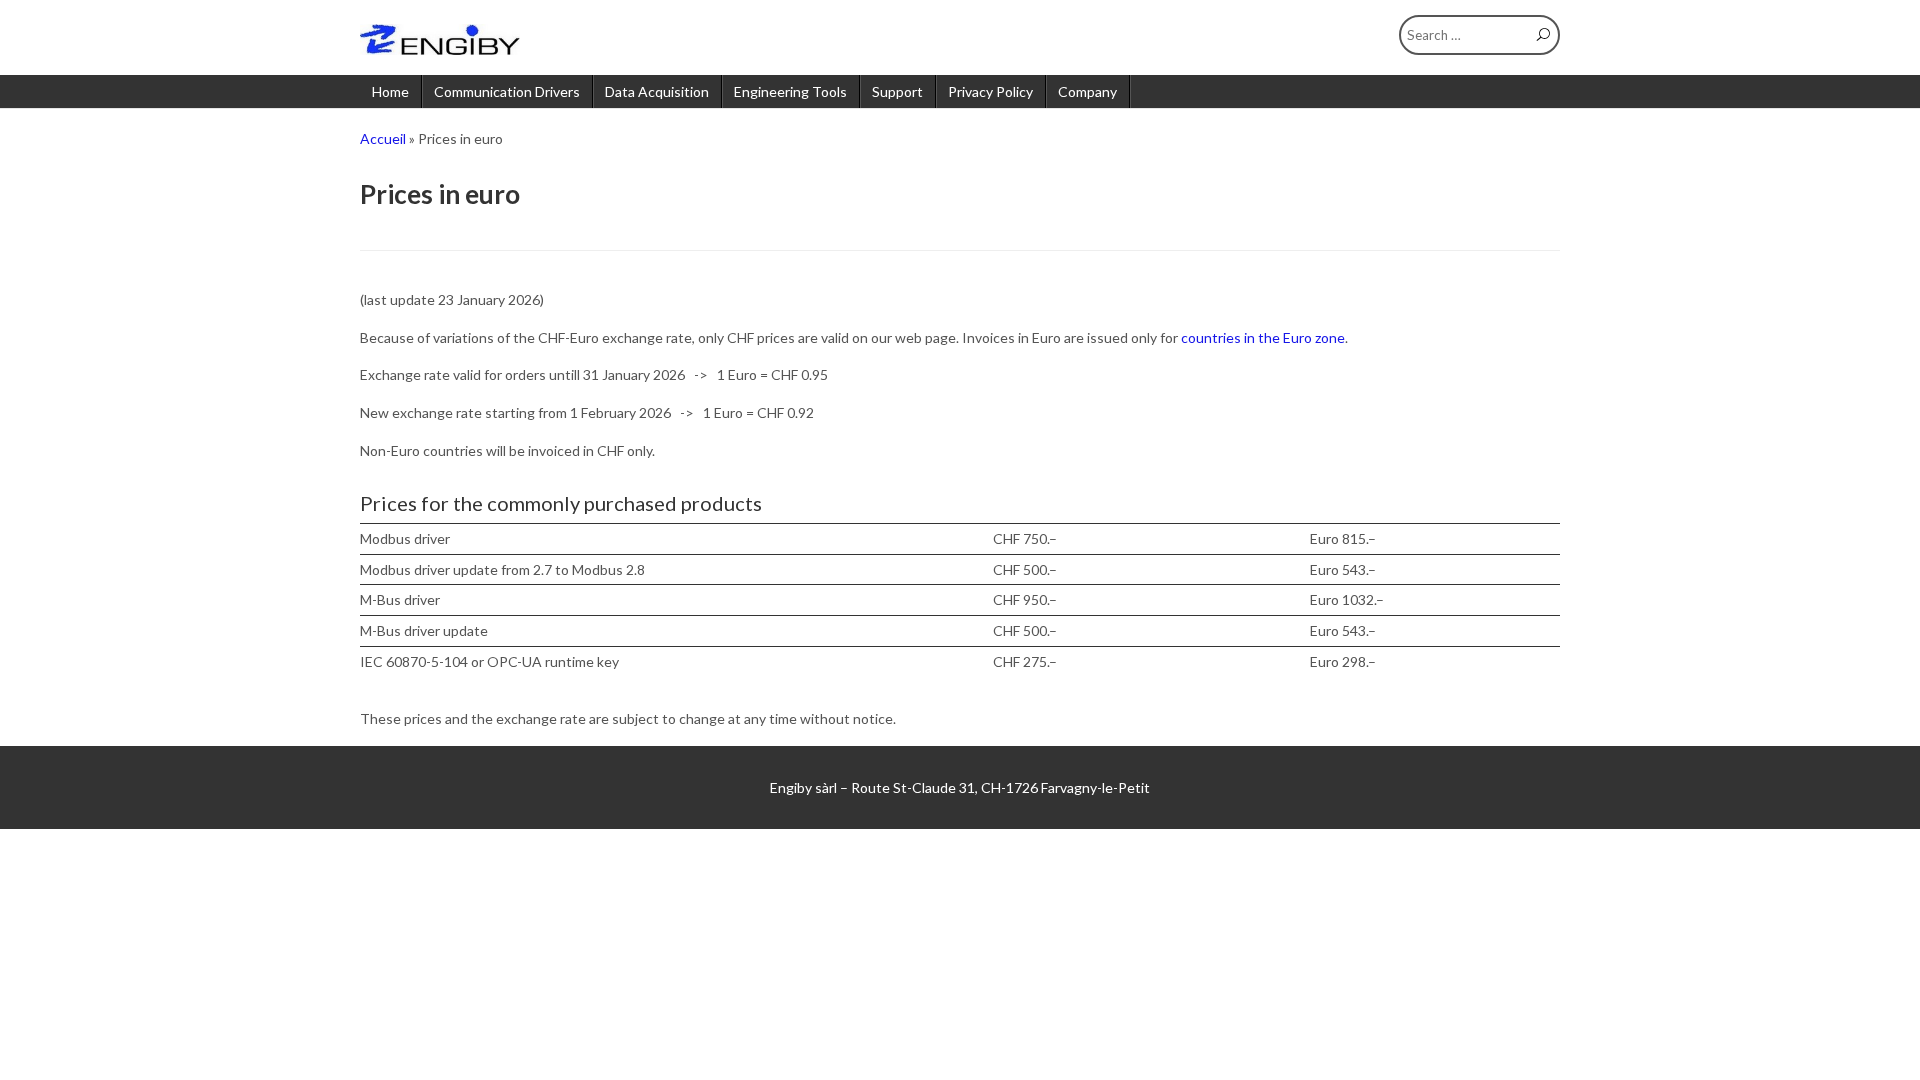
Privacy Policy (990, 91)
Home (390, 91)
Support (897, 91)
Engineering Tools (790, 91)
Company (1087, 91)
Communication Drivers (507, 91)
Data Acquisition (657, 91)
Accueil (383, 138)
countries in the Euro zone (1263, 337)
